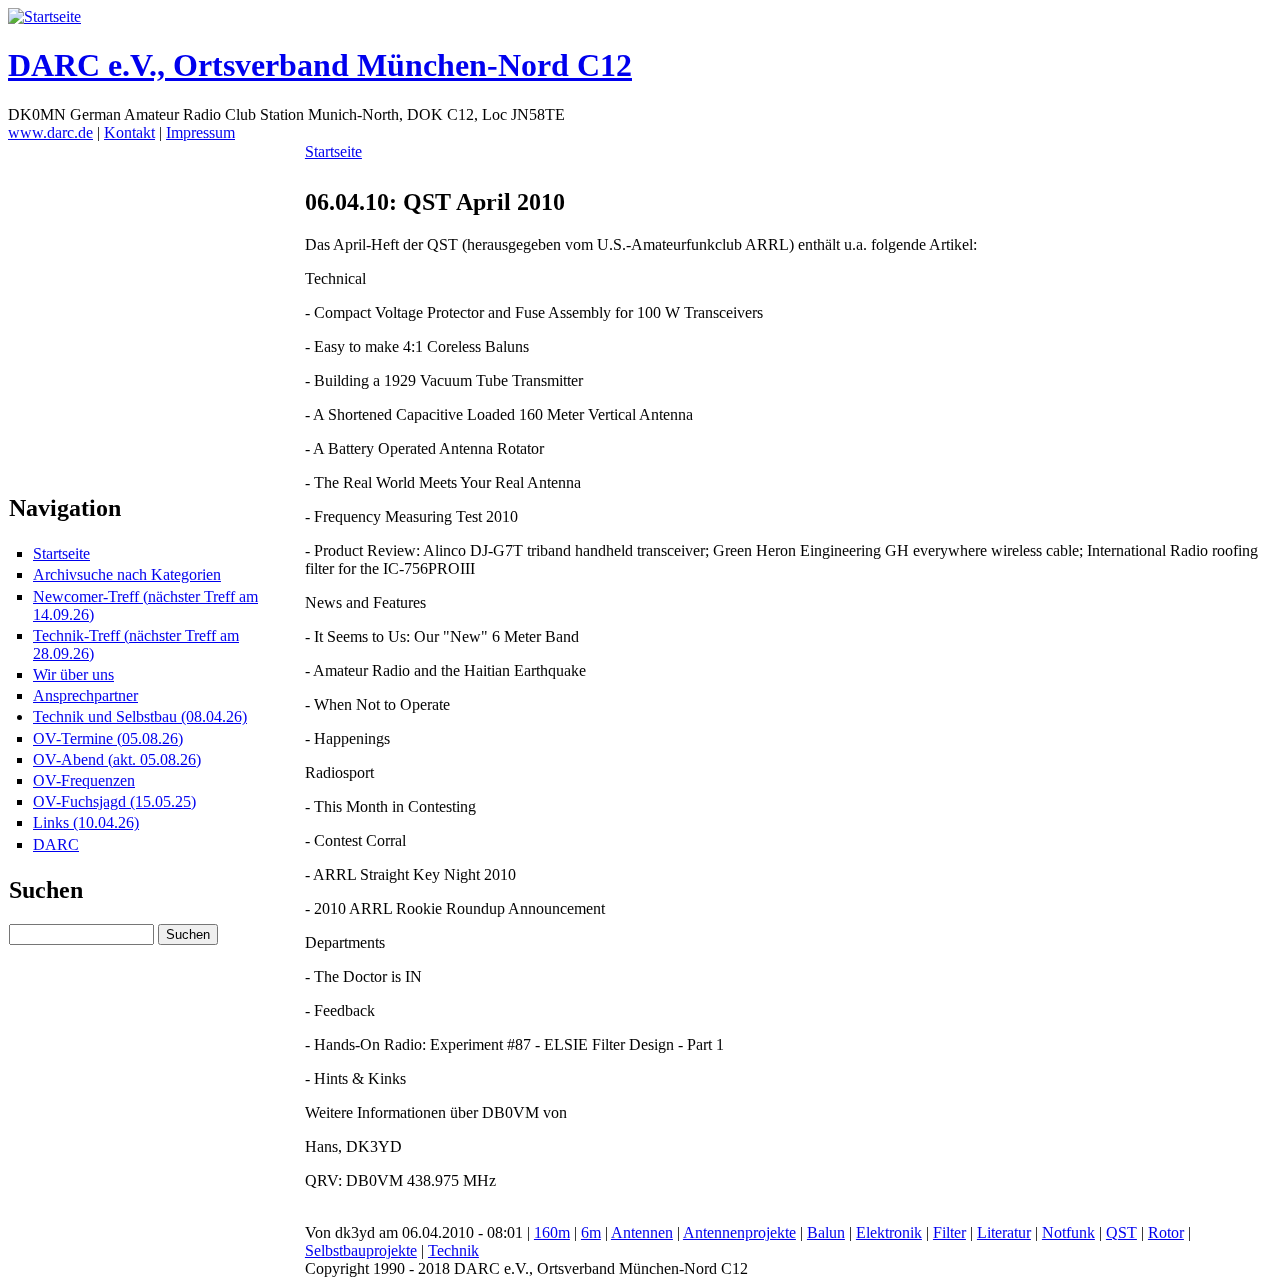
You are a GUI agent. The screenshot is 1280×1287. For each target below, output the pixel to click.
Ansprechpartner (85, 695)
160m (552, 1232)
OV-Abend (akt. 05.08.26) (117, 759)
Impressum (200, 132)
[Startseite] (44, 16)
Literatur (1004, 1232)
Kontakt (129, 132)
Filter (949, 1232)
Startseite (61, 553)
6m (591, 1232)
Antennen (642, 1232)
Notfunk (1068, 1232)
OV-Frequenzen (84, 780)
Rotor (1166, 1232)
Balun (826, 1232)
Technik (453, 1250)
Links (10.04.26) (86, 822)
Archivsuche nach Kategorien (127, 574)
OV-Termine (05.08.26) (108, 738)
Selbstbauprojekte (361, 1250)
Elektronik (889, 1232)
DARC (56, 844)
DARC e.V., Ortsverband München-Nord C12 (320, 65)
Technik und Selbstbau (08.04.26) (140, 716)
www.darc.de (50, 132)
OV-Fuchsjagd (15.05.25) (114, 801)
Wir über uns (73, 674)
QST (1121, 1232)
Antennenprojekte (739, 1232)
